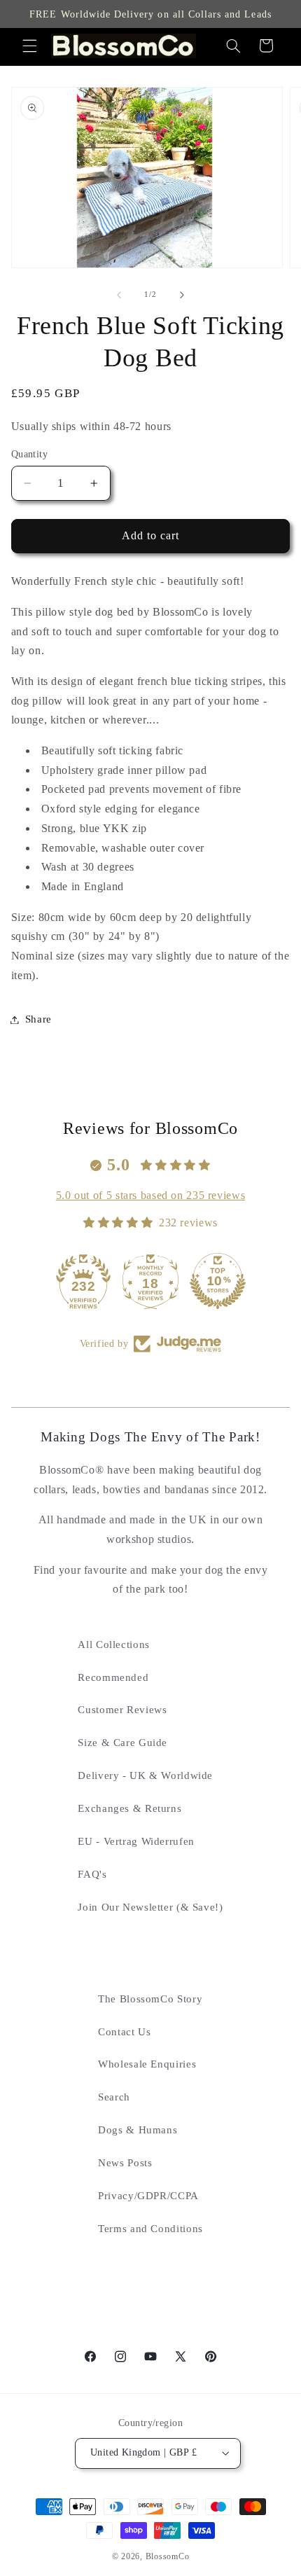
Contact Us (124, 2032)
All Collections (113, 1644)
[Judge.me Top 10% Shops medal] (150, 1281)
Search (114, 2097)
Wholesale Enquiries (147, 2064)
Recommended (113, 1677)
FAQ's (92, 1874)
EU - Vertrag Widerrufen (136, 1841)
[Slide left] (119, 295)
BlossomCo (168, 2556)
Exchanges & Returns (129, 1808)
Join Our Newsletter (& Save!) (150, 1907)
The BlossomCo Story (150, 1999)
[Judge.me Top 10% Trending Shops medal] (218, 1281)
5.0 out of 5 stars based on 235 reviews (151, 1195)
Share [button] (38, 1019)
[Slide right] (182, 295)
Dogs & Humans (138, 2130)
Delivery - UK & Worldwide (145, 1775)
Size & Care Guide (122, 1743)
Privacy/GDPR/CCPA (148, 2196)
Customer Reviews (122, 1710)
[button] (29, 46)
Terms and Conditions (150, 2229)
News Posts (125, 2163)
